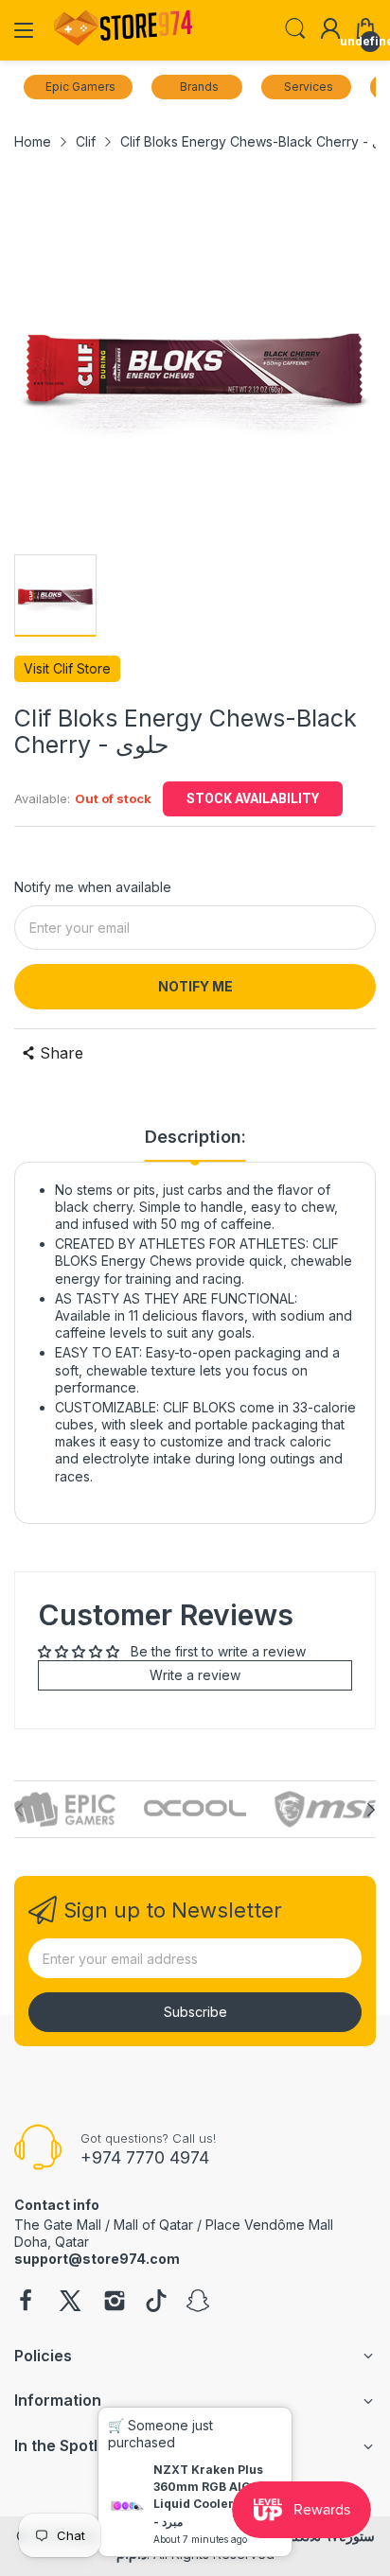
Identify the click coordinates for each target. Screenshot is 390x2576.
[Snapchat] (198, 2303)
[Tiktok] (156, 2303)
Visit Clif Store (67, 668)
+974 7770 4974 (145, 2157)
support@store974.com (97, 2259)
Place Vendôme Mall (269, 2225)
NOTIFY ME (195, 986)
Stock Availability (253, 798)
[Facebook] (26, 2303)
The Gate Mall (58, 2225)
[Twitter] (70, 2303)
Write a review (195, 1675)
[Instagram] (115, 2303)
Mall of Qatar (153, 2225)
